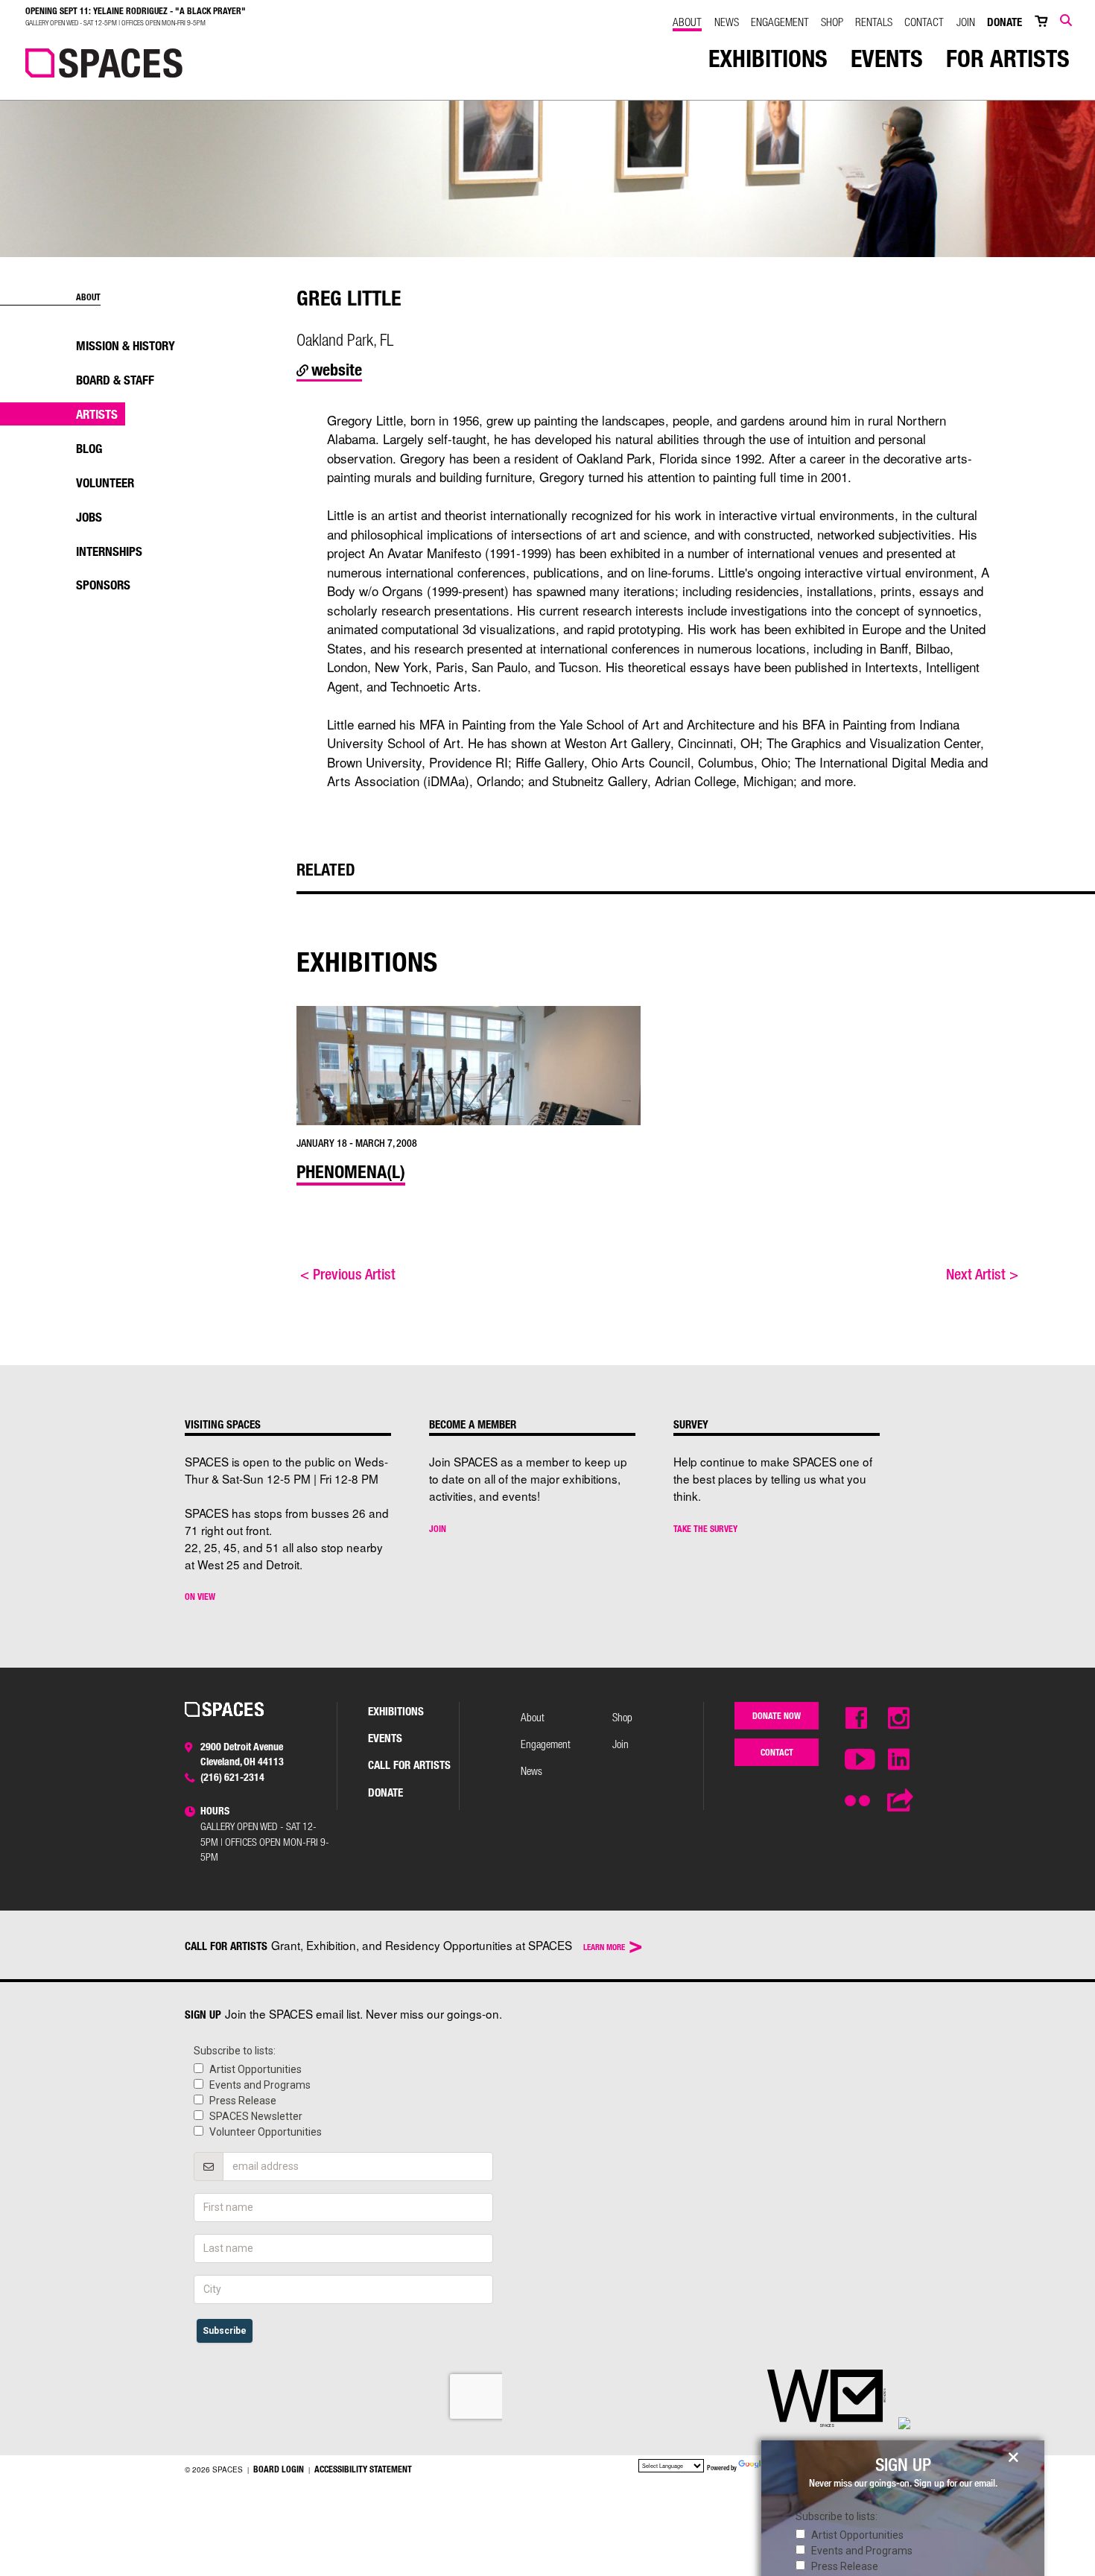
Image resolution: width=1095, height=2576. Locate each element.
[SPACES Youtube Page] (857, 1760)
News (727, 22)
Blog (89, 448)
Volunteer (105, 482)
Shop (832, 22)
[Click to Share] (899, 1801)
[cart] (1041, 22)
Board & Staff (115, 380)
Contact (924, 22)
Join (966, 22)
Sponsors (103, 585)
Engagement (780, 22)
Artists (97, 414)
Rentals (874, 22)
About (687, 22)
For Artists (1008, 58)
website (335, 369)
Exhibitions (768, 58)
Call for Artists (409, 1765)
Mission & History (126, 345)
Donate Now (777, 1715)
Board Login (279, 2469)
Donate (1004, 22)
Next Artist (982, 1274)
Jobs (89, 517)
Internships (109, 551)
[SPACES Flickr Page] (857, 1795)
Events (887, 58)
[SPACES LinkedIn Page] (899, 1760)
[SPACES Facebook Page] (857, 1719)
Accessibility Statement (363, 2469)
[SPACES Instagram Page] (899, 1719)
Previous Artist (348, 1274)
